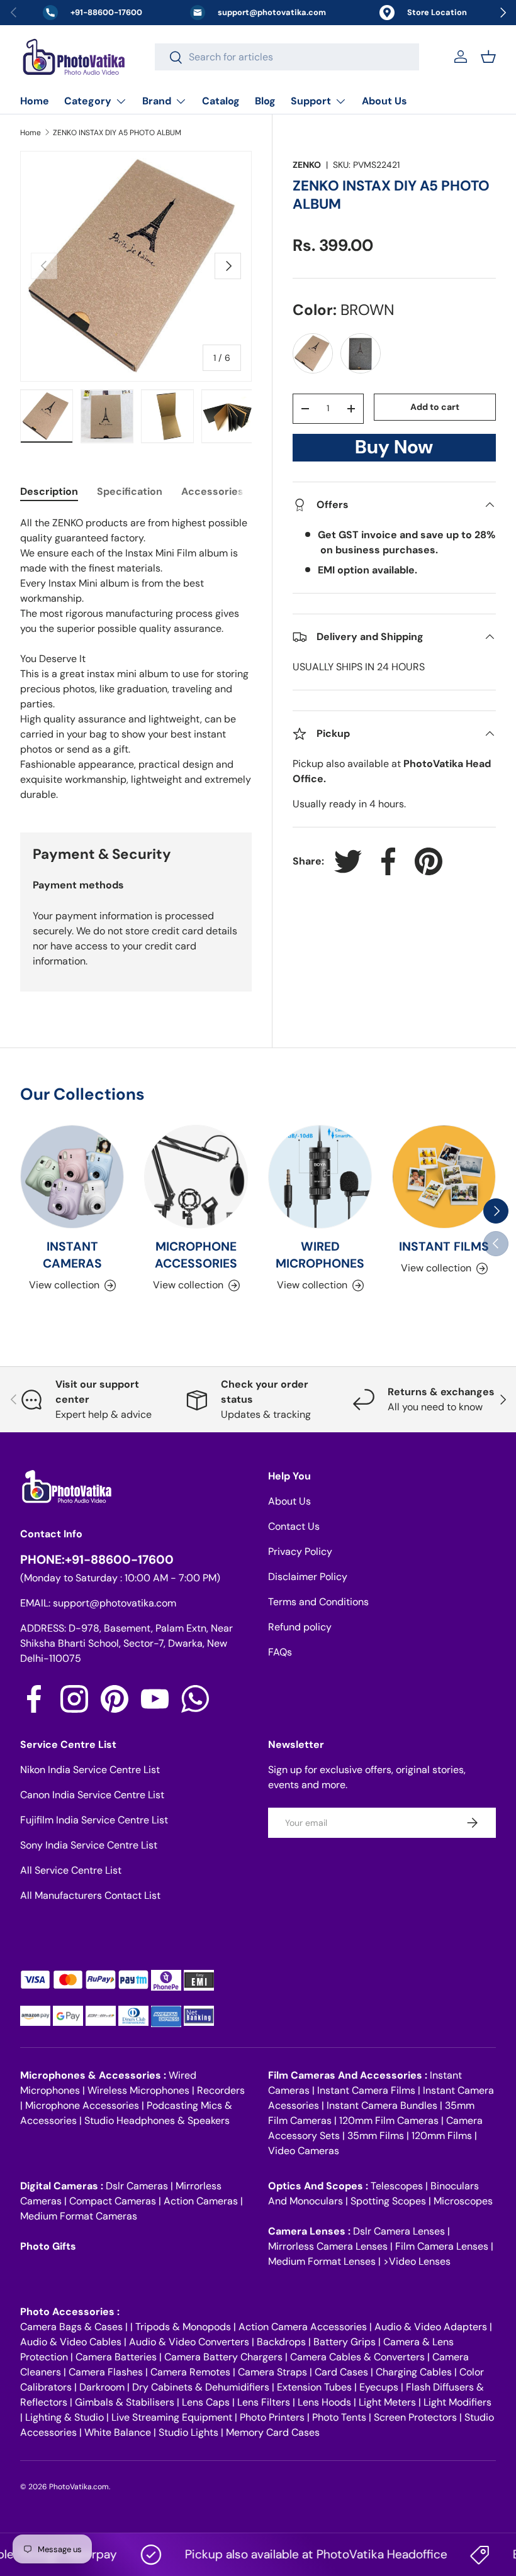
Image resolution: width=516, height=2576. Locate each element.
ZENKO (307, 165)
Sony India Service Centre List (89, 1845)
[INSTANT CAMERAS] (72, 1177)
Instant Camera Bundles (382, 2105)
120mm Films (442, 2136)
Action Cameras (201, 2201)
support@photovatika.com (115, 1603)
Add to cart (435, 407)
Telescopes (397, 2186)
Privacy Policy (300, 1551)
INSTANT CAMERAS (72, 1255)
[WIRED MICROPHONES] (320, 1177)
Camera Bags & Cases (71, 2327)
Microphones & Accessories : (94, 2075)
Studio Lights (188, 2432)
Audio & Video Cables (71, 2342)
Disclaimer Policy (308, 1577)
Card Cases (341, 2372)
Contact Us (294, 1526)
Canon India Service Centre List (92, 1795)
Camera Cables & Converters (357, 2357)
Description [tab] (49, 491)
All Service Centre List (71, 1870)
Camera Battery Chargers (223, 2357)
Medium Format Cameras (79, 2216)
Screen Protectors (415, 2417)
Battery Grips (345, 2342)
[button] (488, 57)
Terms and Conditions (318, 1602)
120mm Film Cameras (389, 2120)
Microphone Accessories (82, 2105)
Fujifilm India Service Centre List (94, 1820)
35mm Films (376, 2136)
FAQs (280, 1652)
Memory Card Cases (273, 2432)
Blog (265, 101)
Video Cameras (304, 2151)
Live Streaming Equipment (172, 2417)
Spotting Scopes (388, 2201)
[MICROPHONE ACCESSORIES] (196, 1177)
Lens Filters (264, 2402)
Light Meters (387, 2402)
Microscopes (463, 2201)
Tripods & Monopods (183, 2327)
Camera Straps (272, 2372)
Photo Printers (272, 2417)
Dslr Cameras (137, 2186)
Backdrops (281, 2342)
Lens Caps (206, 2402)
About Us (384, 101)
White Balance (118, 2432)
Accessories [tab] (212, 491)
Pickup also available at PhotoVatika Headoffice (297, 2554)
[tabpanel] (136, 659)
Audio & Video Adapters (431, 2327)
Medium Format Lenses (322, 2261)
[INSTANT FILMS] (444, 1177)
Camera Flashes (106, 2372)
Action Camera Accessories (303, 2327)
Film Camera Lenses (442, 2246)
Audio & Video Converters (189, 2342)
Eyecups (379, 2387)
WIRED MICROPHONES (320, 1255)
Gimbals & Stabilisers (125, 2402)
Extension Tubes (314, 2387)
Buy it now (394, 451)
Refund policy (300, 1627)
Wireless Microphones (138, 2090)
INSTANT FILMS (444, 1247)
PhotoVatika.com (79, 2487)
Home (35, 101)
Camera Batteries (116, 2357)
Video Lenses (420, 2261)
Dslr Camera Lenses (399, 2231)
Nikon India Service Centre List (90, 1770)
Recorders (221, 2090)
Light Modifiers (457, 2402)
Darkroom (102, 2387)
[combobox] (287, 57)
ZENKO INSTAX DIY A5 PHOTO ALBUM (117, 133)
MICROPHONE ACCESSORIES (196, 1255)
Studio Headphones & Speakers (157, 2120)
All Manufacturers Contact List (90, 1895)
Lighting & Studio (64, 2417)
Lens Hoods (324, 2402)
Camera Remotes (190, 2372)
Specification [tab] (130, 491)
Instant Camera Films (366, 2090)
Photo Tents (339, 2417)
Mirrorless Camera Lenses (328, 2246)
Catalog (221, 101)
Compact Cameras (113, 2201)
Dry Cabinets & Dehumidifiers (201, 2387)
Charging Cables (414, 2372)
